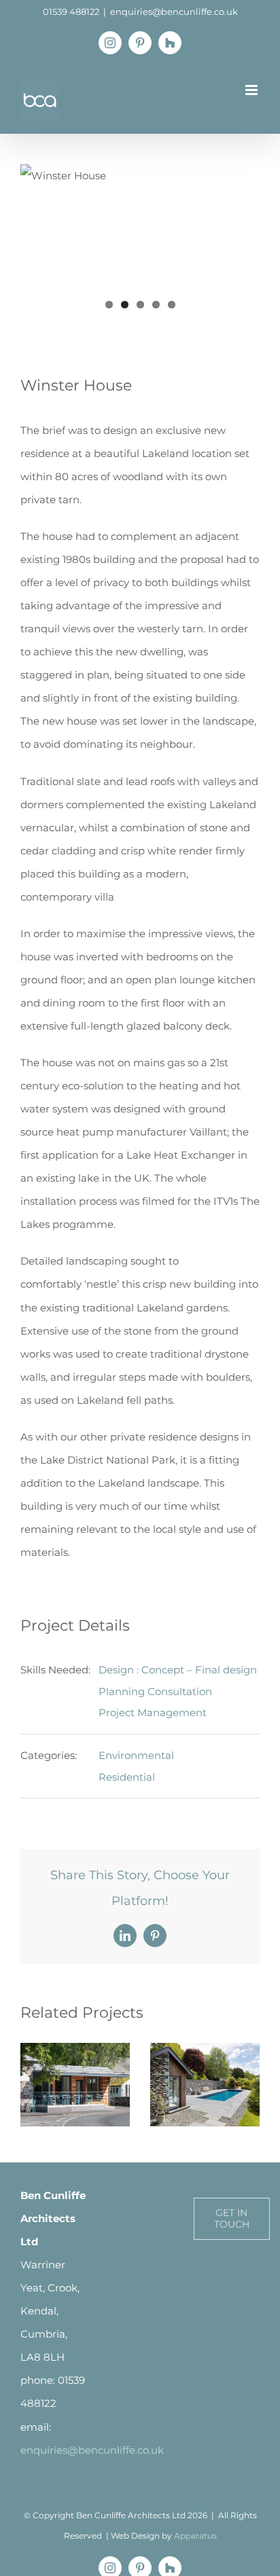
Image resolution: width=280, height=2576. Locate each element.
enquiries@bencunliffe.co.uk (174, 12)
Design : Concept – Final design (178, 1670)
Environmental (136, 1755)
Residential (127, 1777)
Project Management (153, 1712)
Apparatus (195, 2536)
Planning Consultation (155, 1691)
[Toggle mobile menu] (252, 90)
